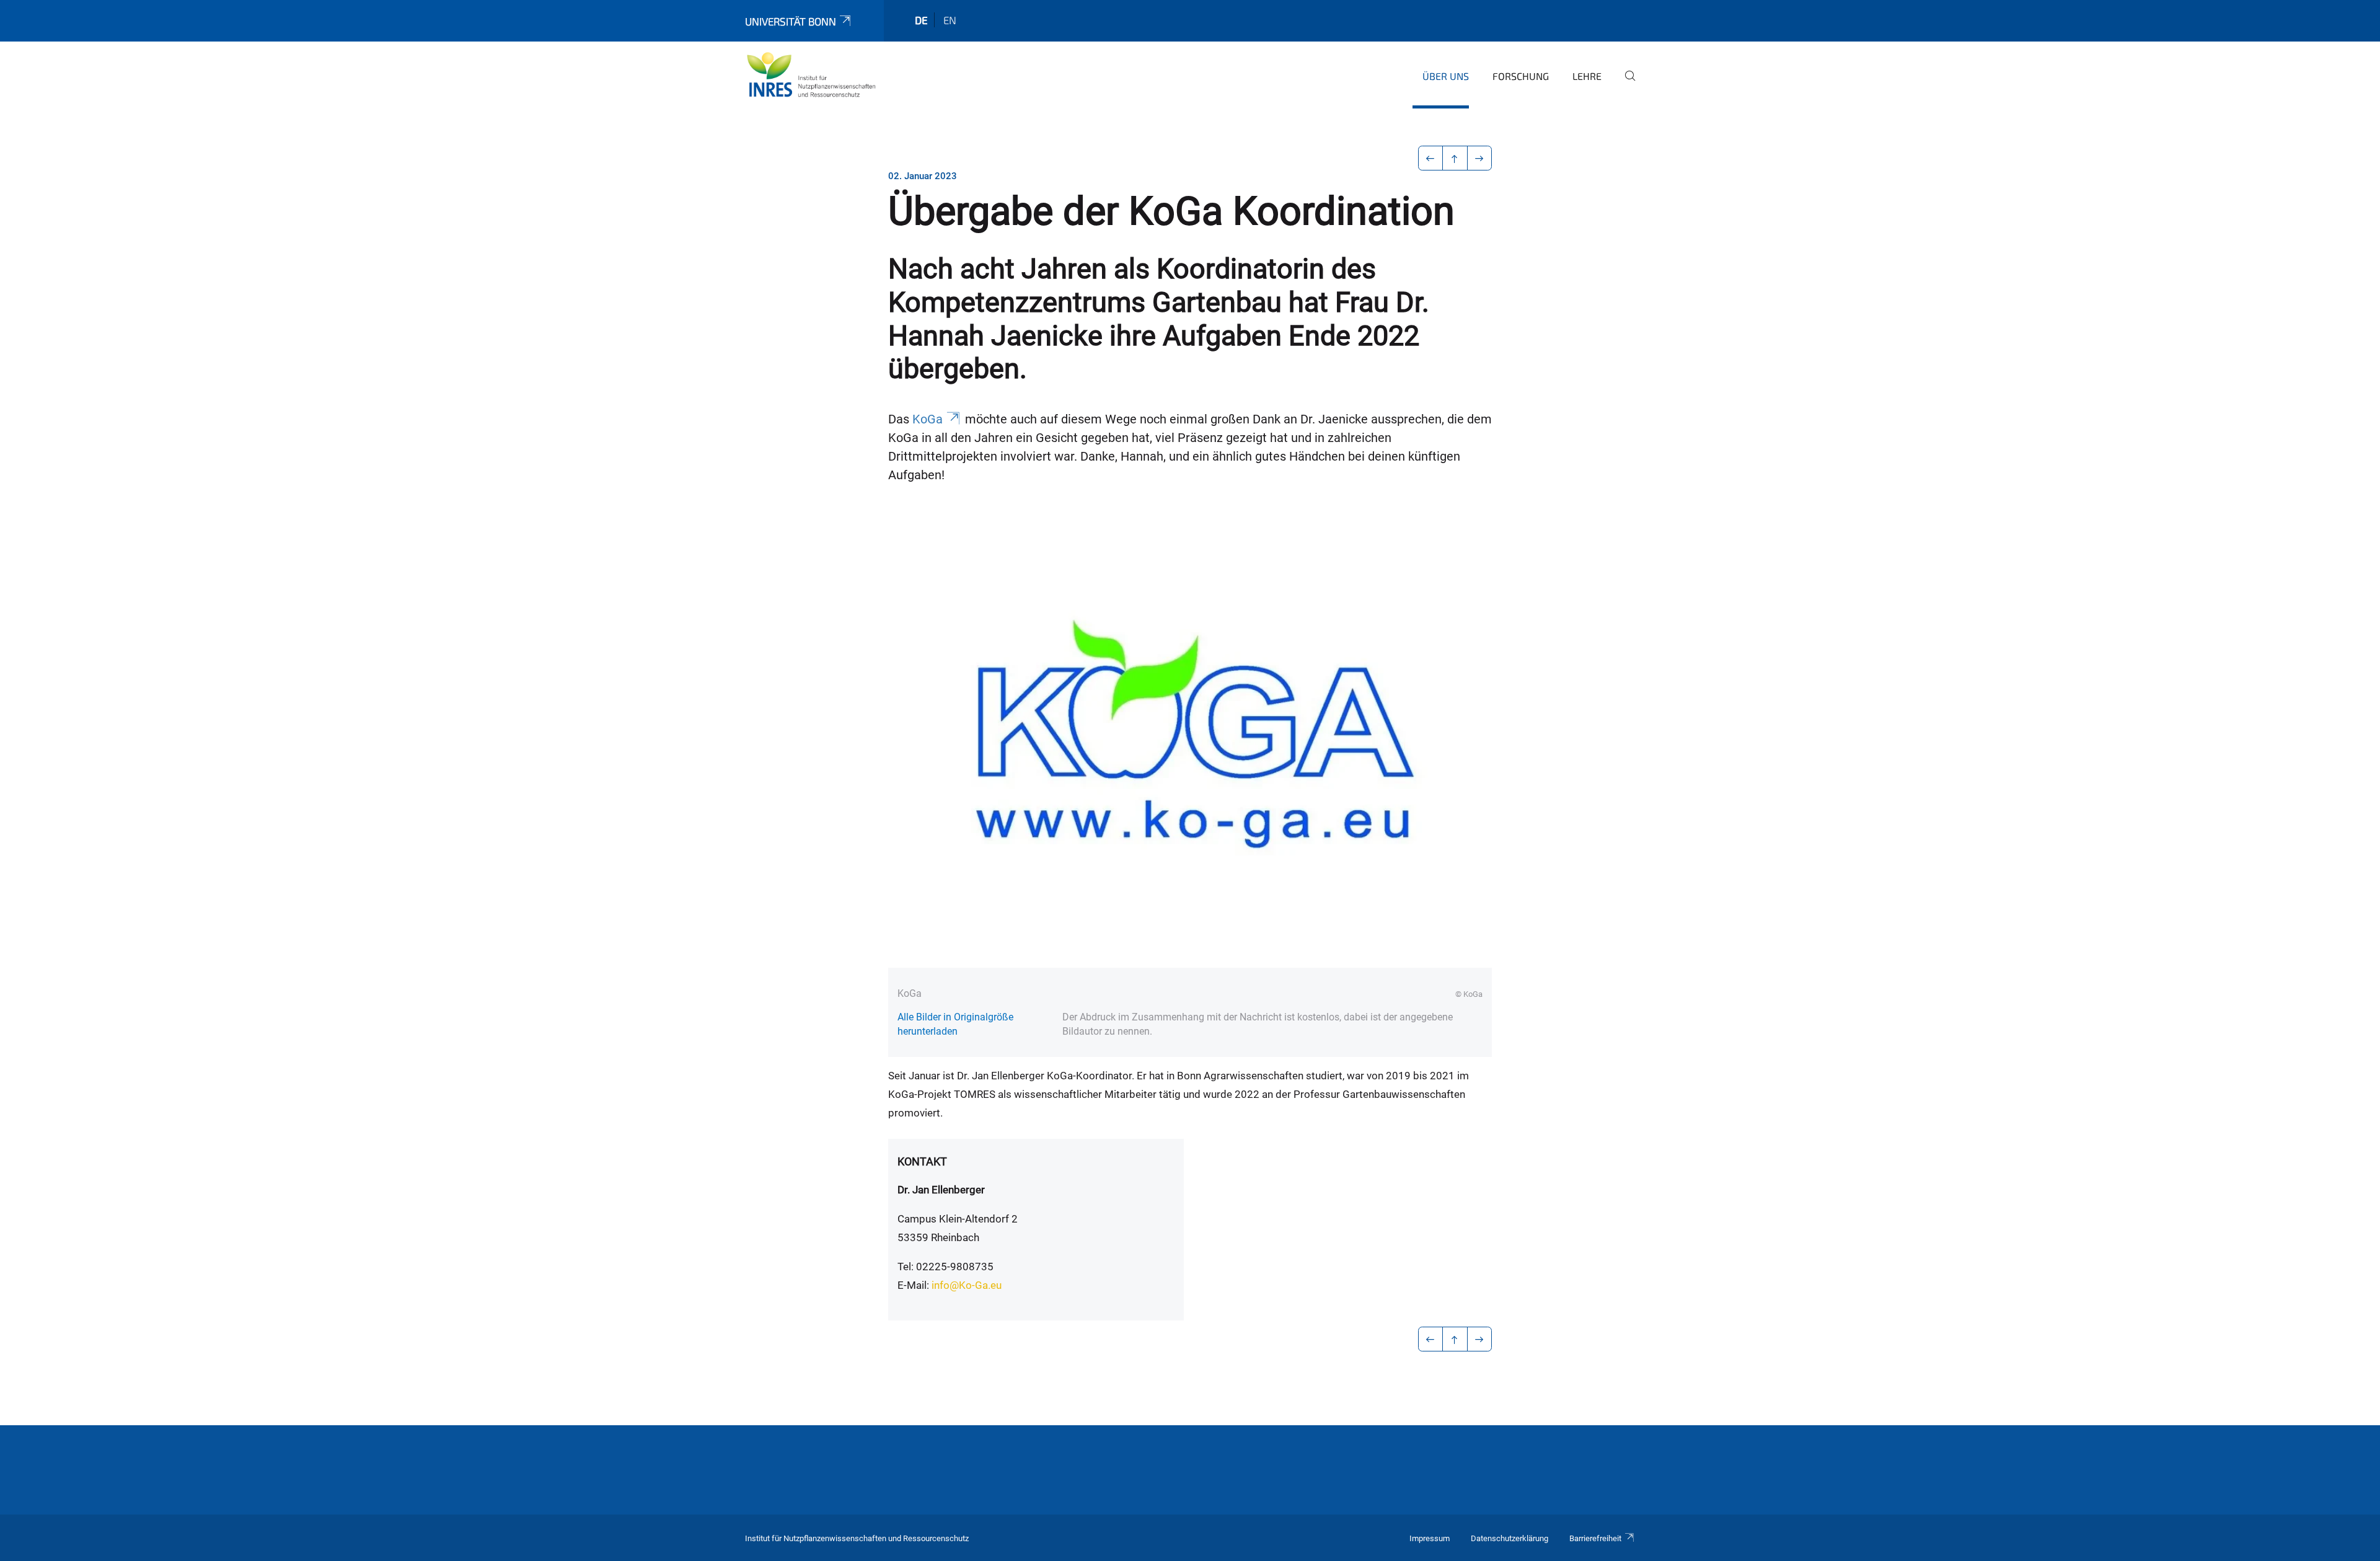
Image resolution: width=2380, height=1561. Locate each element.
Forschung (1521, 76)
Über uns (1446, 76)
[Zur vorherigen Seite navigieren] (1431, 158)
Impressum (1430, 1538)
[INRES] (811, 74)
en (950, 20)
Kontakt (922, 1161)
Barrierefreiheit (1595, 1538)
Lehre (1587, 76)
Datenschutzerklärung (1510, 1538)
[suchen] (1625, 84)
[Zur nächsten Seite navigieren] (1480, 158)
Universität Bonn (791, 21)
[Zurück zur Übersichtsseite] (1455, 158)
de (921, 20)
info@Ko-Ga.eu (967, 1285)
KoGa (928, 419)
